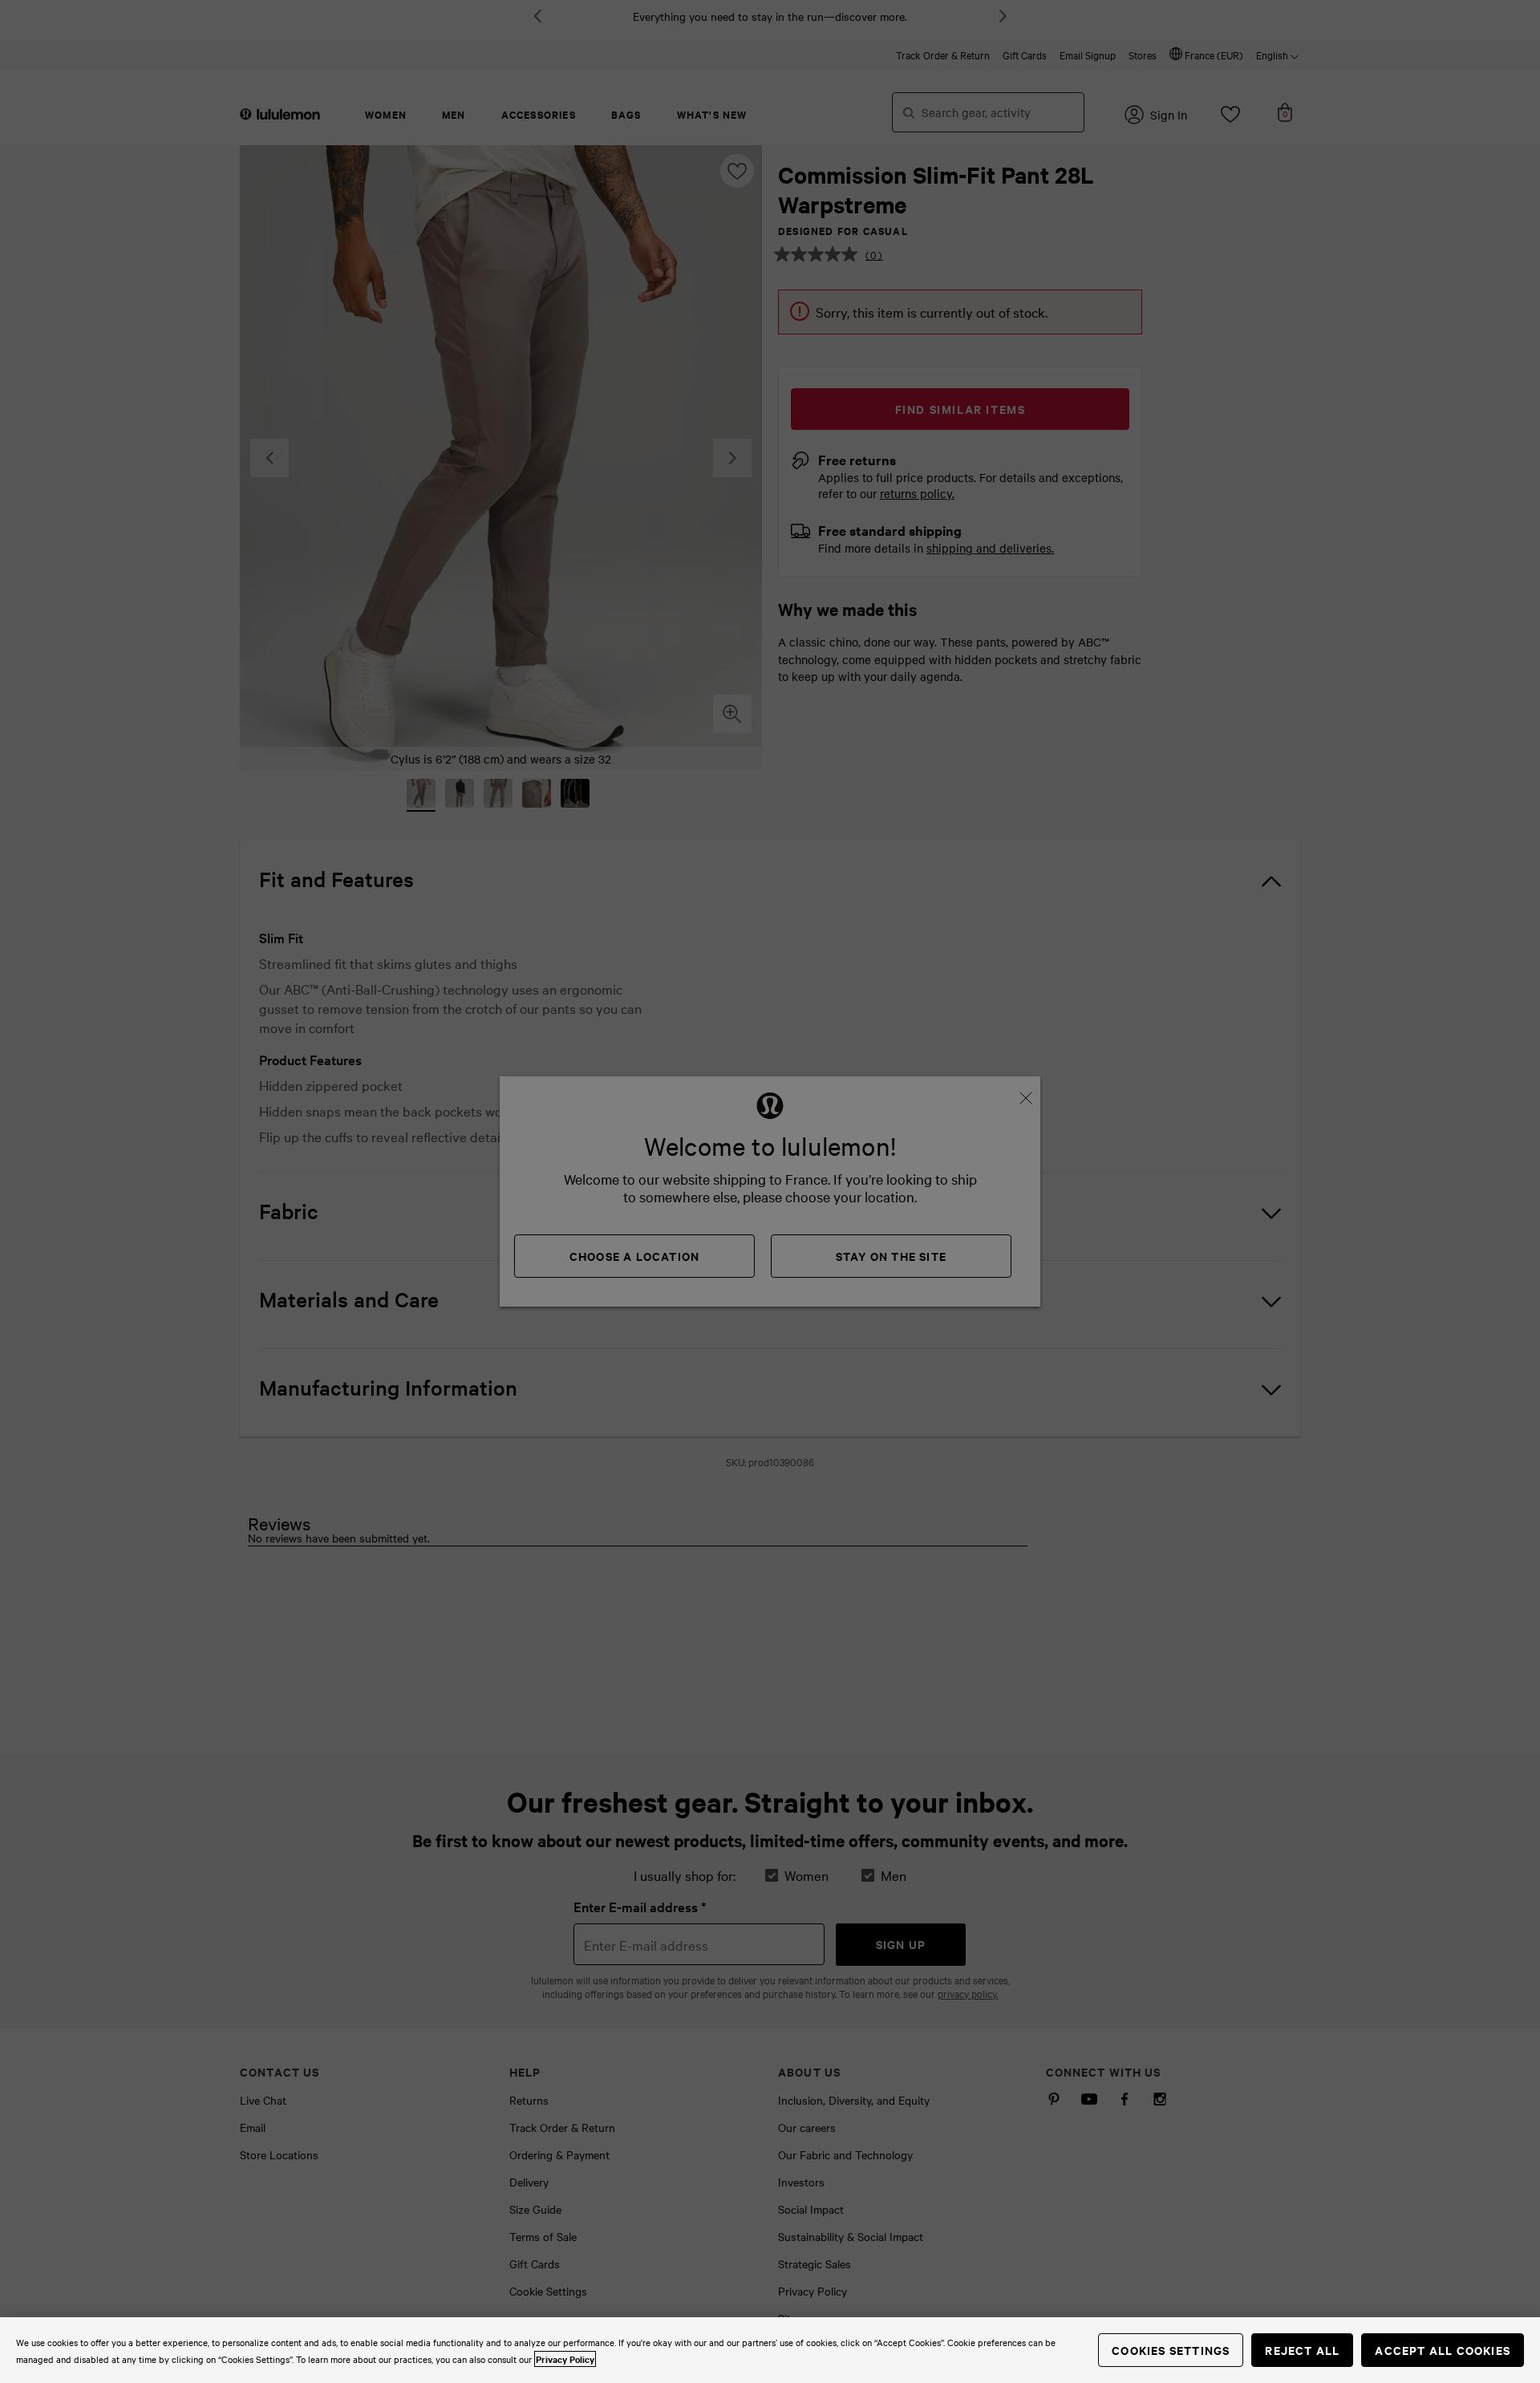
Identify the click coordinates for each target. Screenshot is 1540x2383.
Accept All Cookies (1443, 2350)
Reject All (1302, 2350)
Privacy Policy (565, 2359)
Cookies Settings (1171, 2350)
